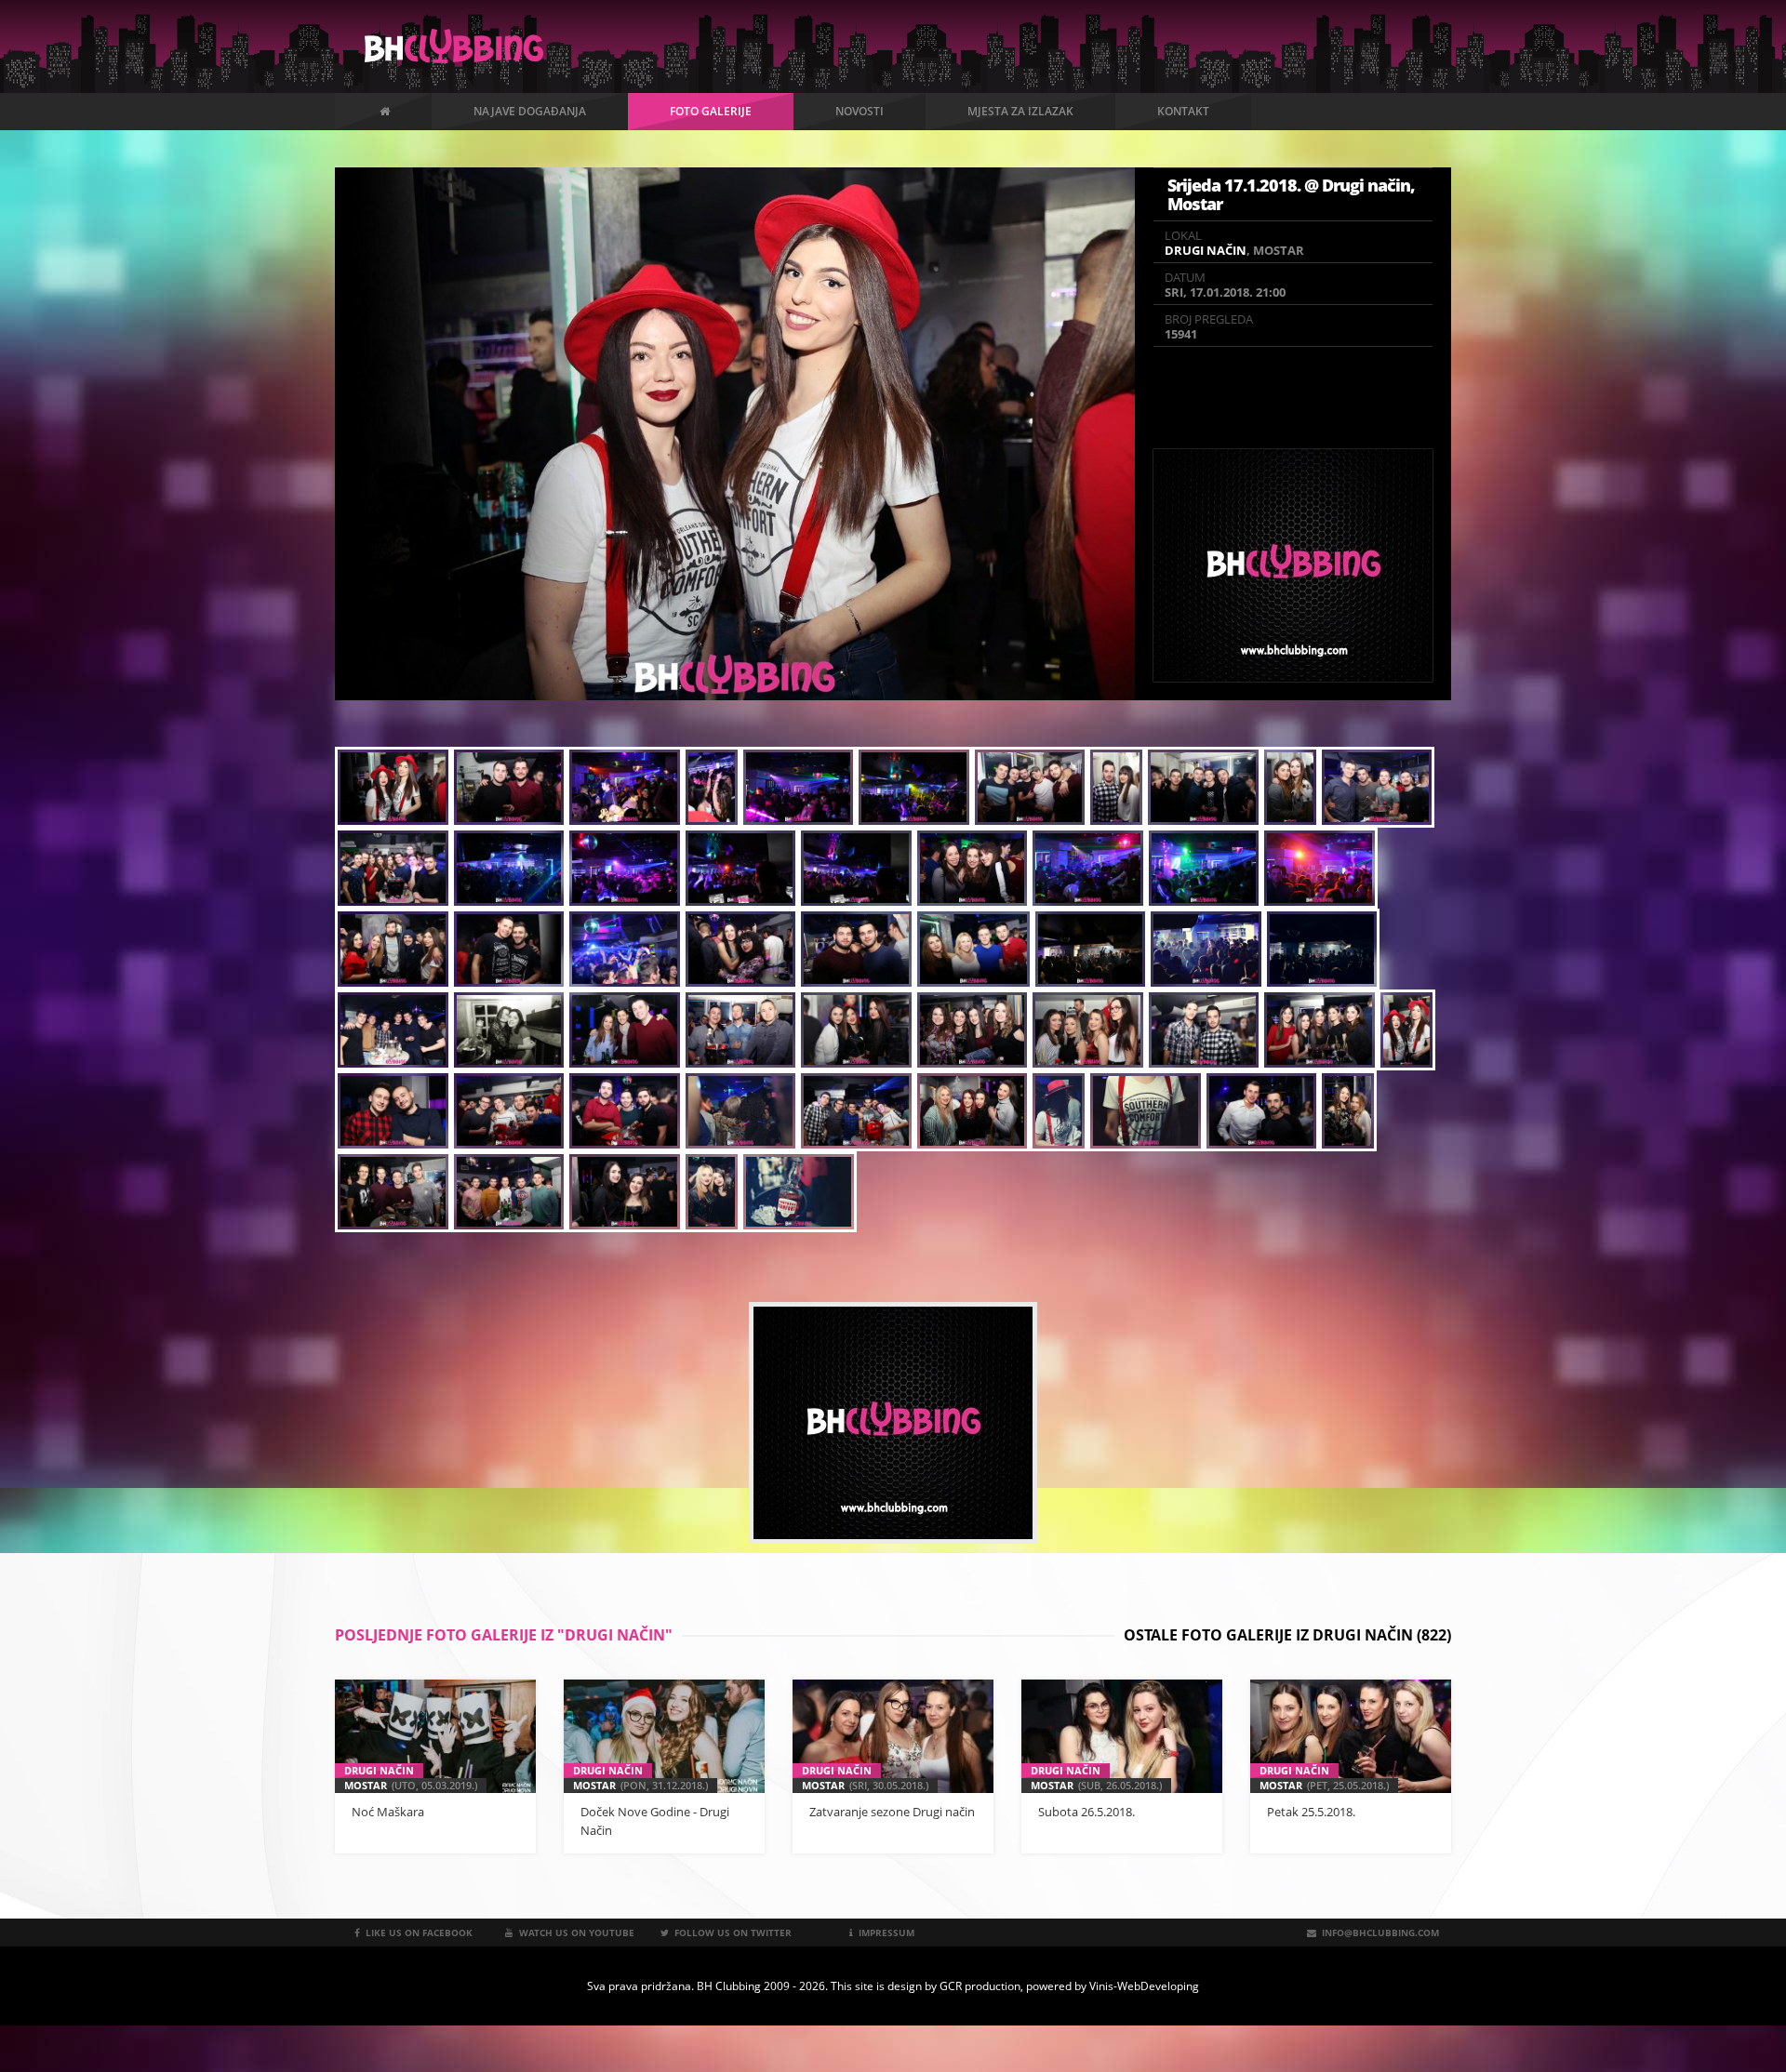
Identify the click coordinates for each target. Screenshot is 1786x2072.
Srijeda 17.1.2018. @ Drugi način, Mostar (1291, 194)
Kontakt (1183, 111)
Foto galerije (711, 111)
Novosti (860, 111)
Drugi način (1206, 250)
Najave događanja (530, 111)
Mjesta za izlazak (1020, 111)
